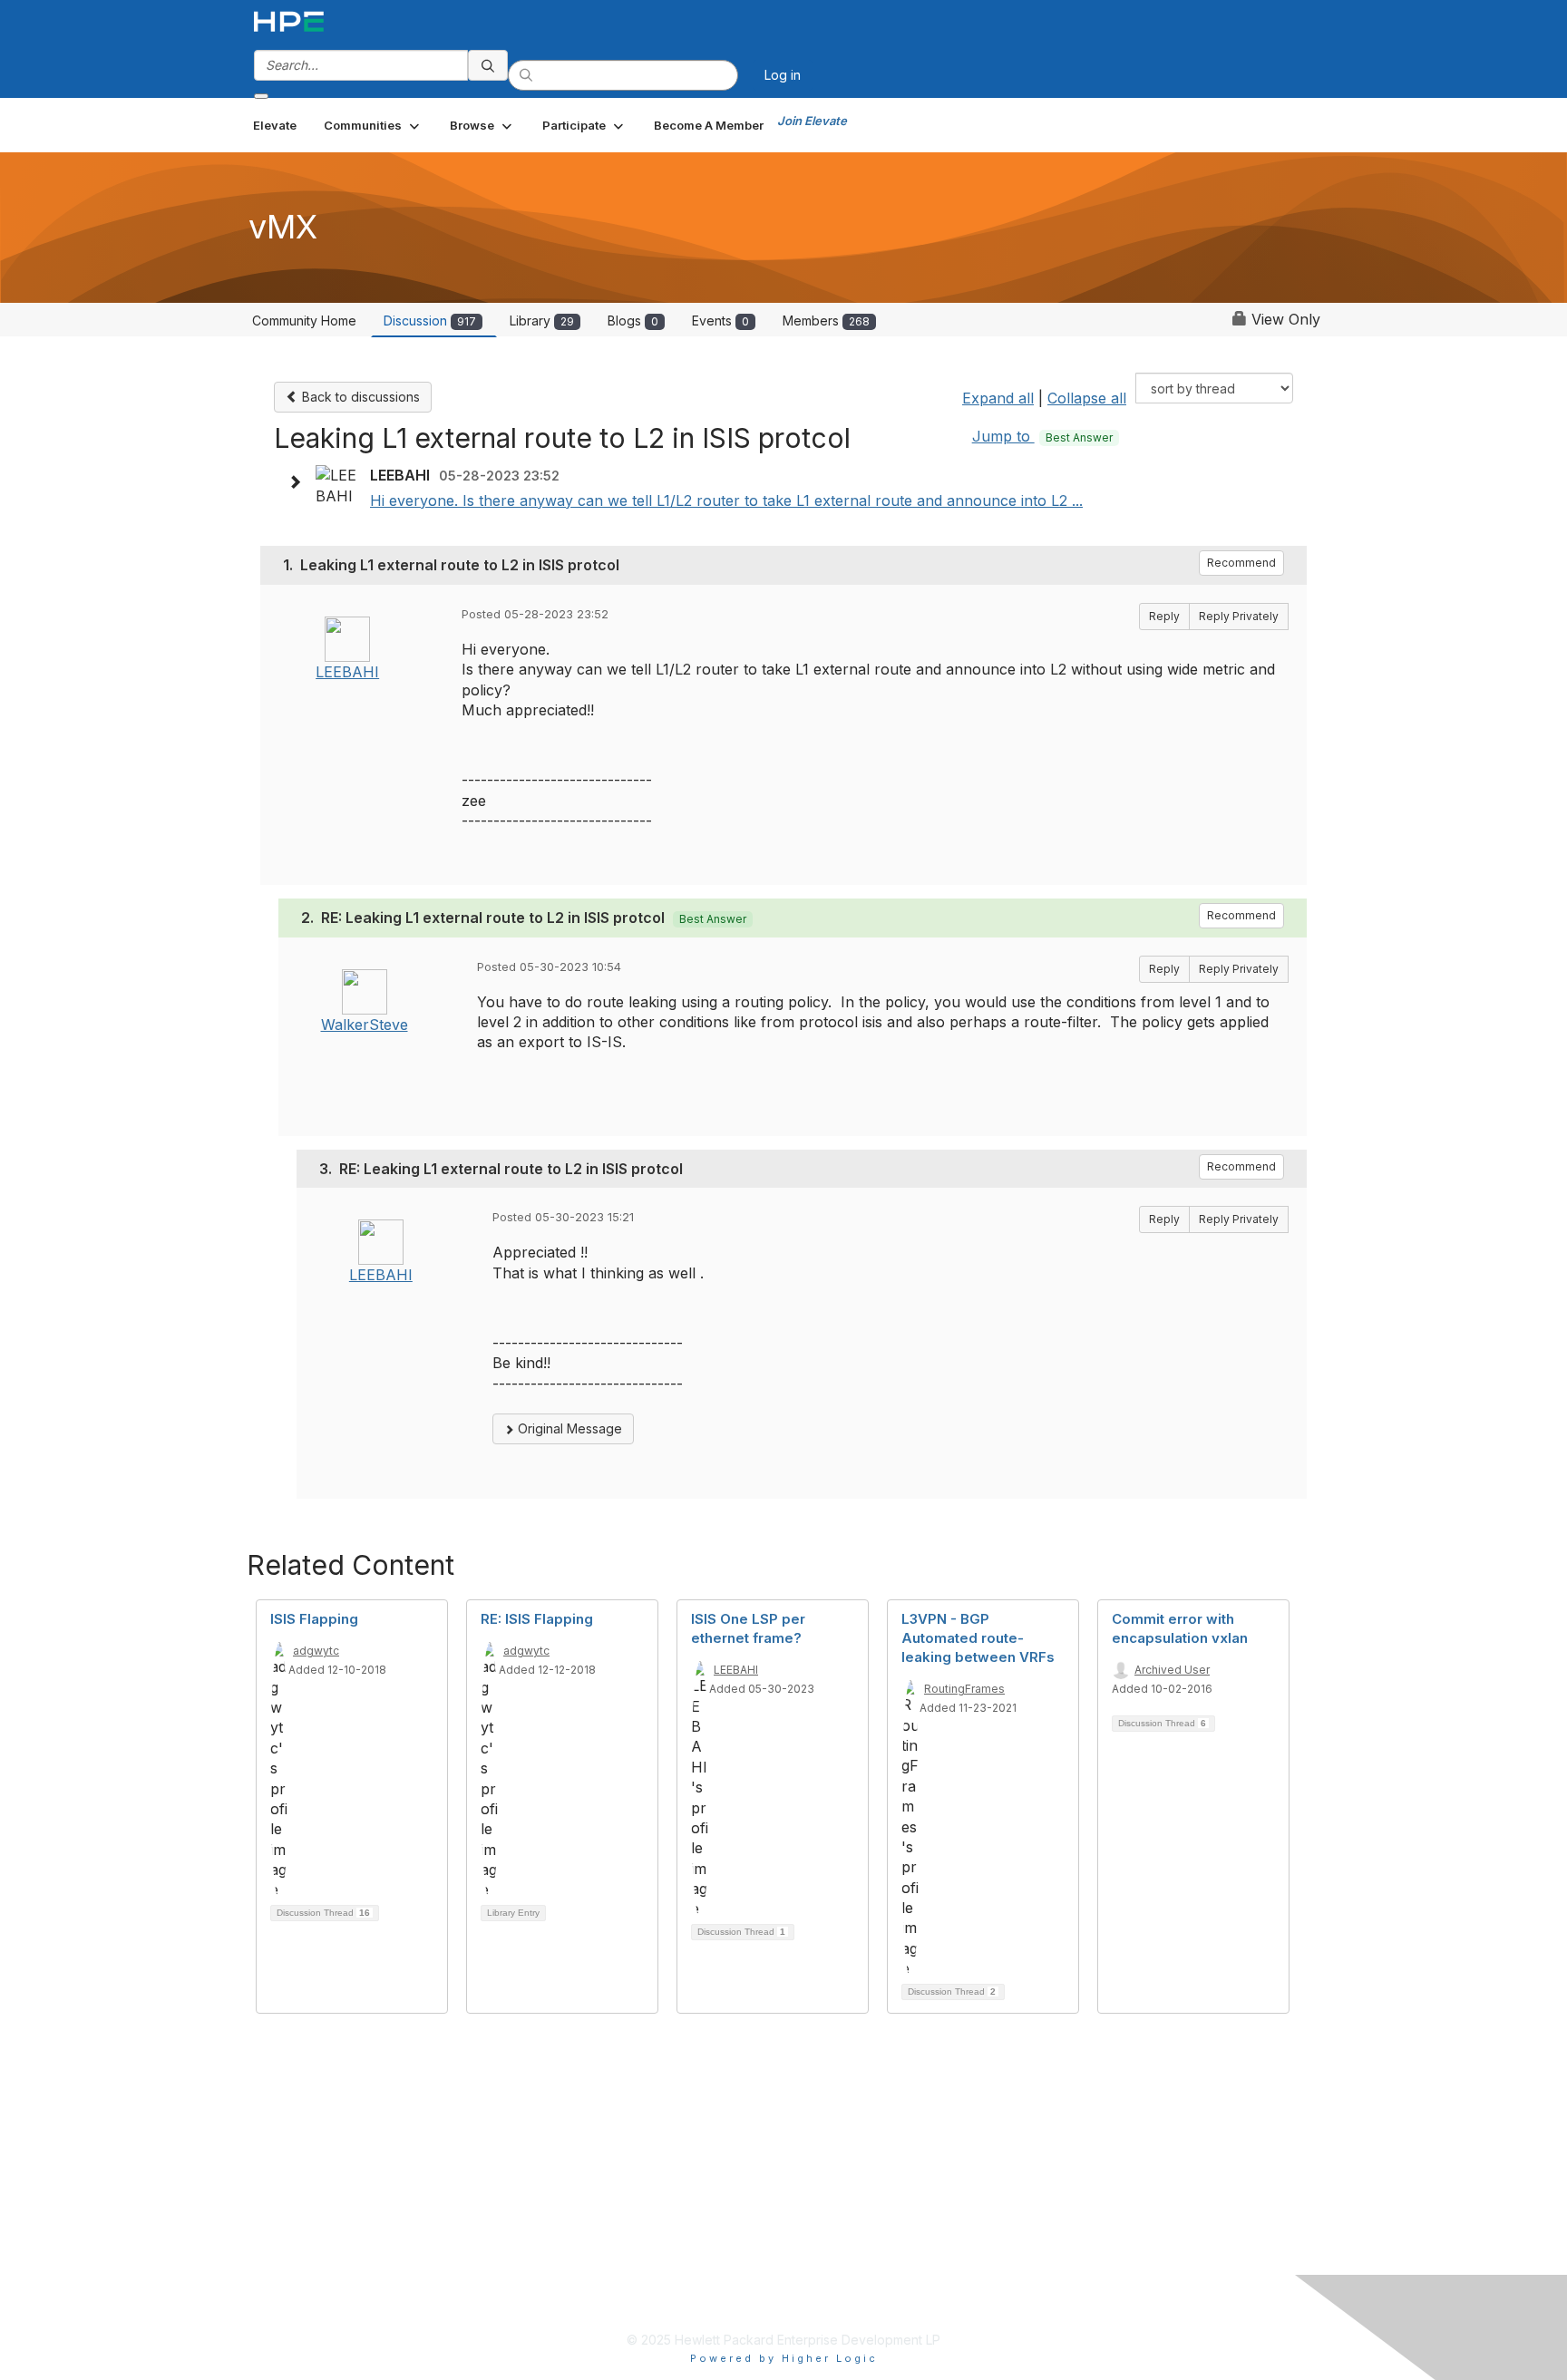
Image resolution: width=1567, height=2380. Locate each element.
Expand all (998, 398)
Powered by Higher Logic (784, 2358)
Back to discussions (359, 397)
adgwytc (316, 1651)
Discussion (430, 321)
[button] (373, 125)
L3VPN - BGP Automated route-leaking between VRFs (978, 1638)
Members (826, 321)
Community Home (304, 321)
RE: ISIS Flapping (537, 1619)
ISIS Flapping (314, 1619)
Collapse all (1087, 398)
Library (542, 321)
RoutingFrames (964, 1689)
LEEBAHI (347, 672)
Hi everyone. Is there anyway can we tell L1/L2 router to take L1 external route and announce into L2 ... (726, 500)
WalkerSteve (365, 1025)
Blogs (633, 321)
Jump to (1042, 436)
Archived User (1172, 1670)
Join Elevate (812, 121)
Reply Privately (1239, 616)
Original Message (568, 1428)
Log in (783, 75)
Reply (1164, 616)
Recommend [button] (1241, 563)
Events (720, 321)
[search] (488, 65)
